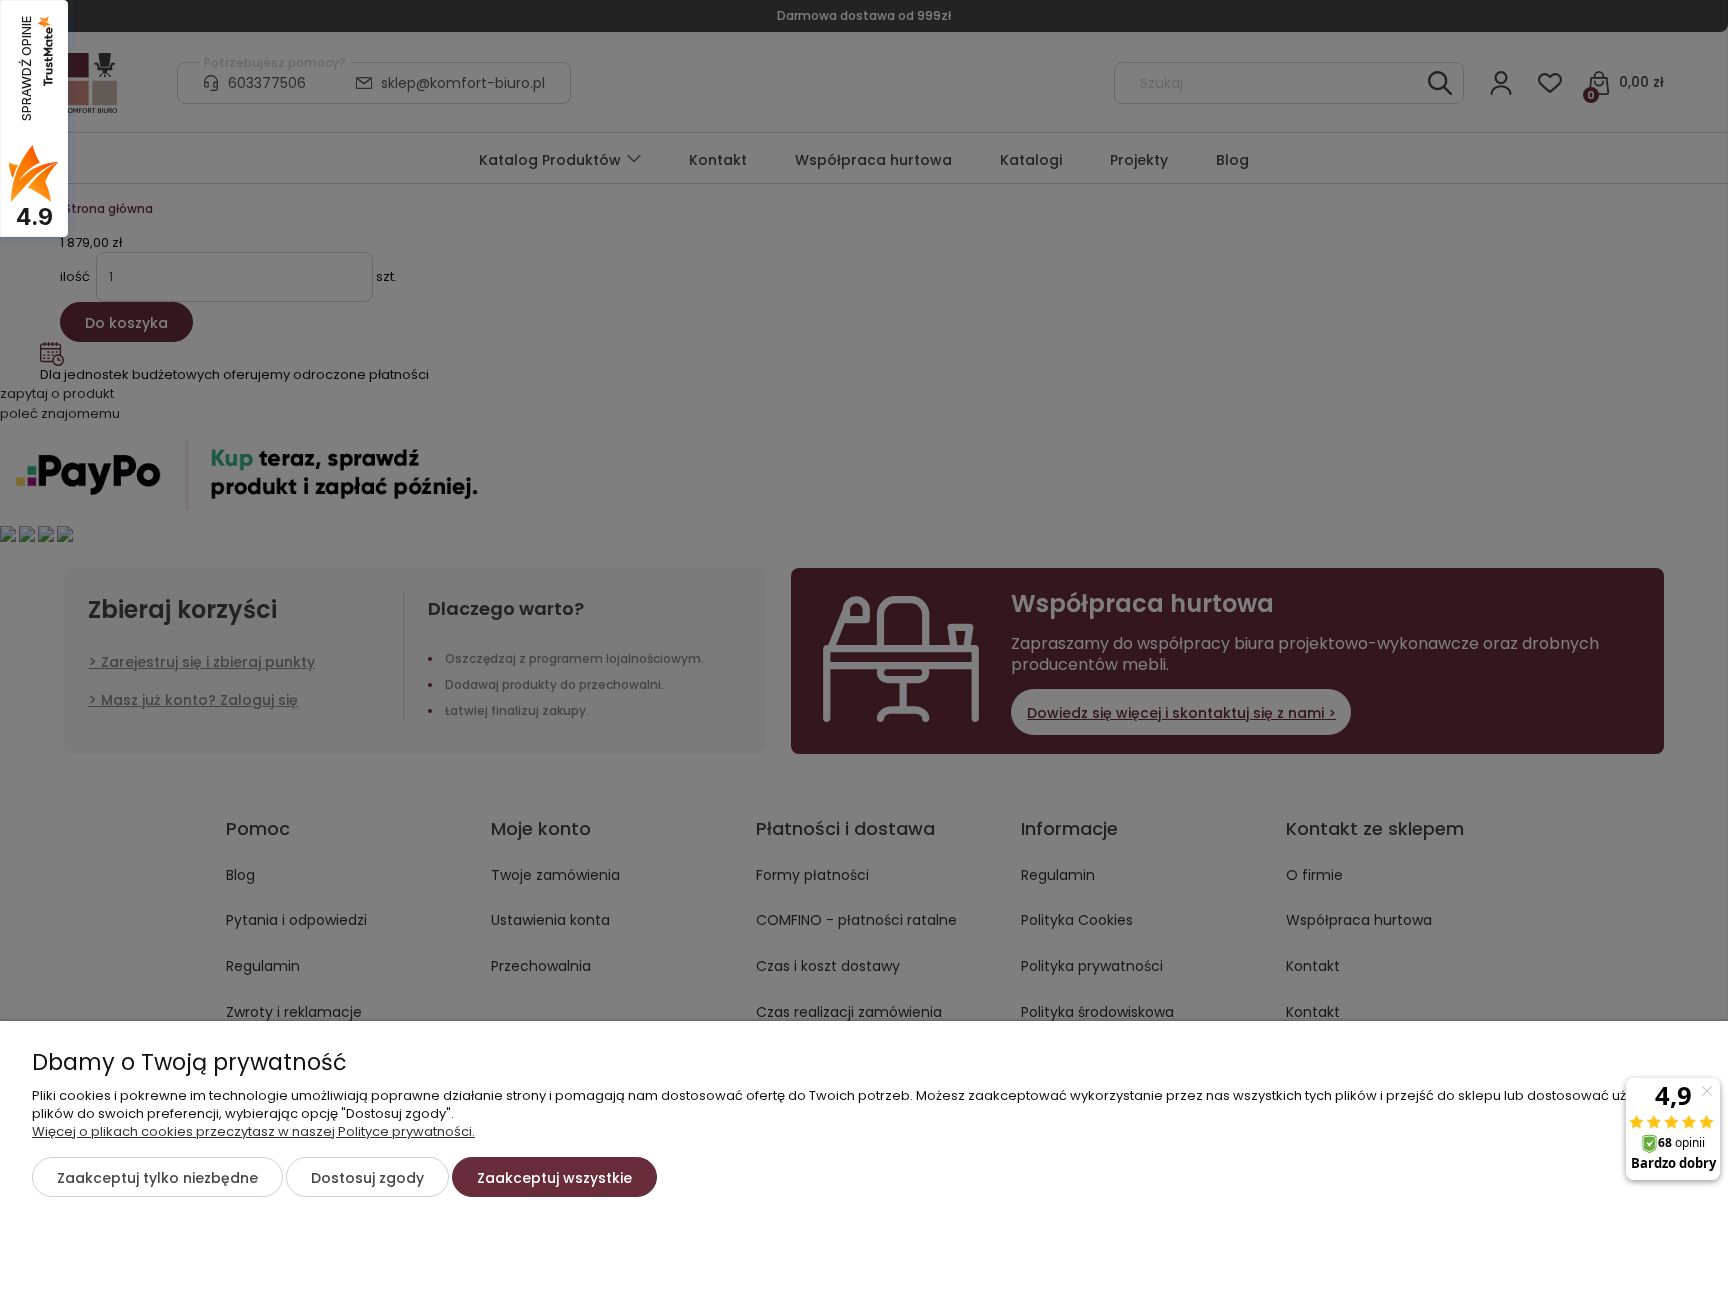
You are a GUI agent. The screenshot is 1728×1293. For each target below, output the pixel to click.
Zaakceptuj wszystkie (554, 1178)
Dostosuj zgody (367, 1178)
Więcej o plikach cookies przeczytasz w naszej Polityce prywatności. (253, 1131)
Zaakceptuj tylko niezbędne (157, 1178)
